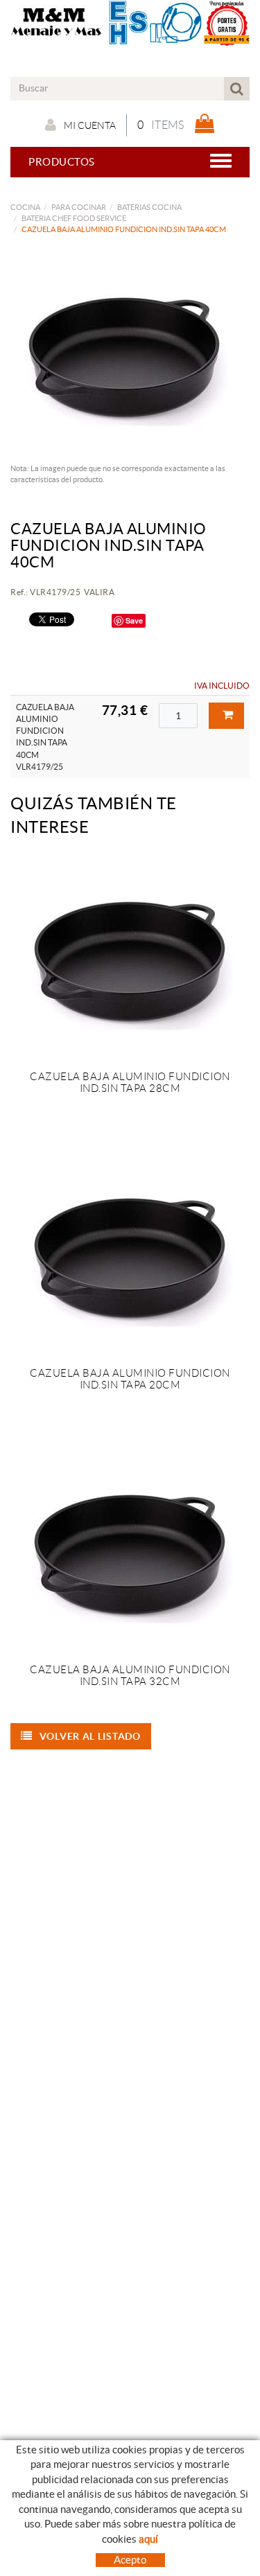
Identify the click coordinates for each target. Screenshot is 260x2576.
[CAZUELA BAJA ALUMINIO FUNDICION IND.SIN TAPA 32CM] (130, 1550)
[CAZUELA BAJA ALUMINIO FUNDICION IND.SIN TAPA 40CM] (125, 353)
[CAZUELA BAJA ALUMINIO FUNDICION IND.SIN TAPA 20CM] (130, 1253)
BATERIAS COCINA (149, 207)
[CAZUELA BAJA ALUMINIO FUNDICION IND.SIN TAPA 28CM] (130, 957)
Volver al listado (90, 1736)
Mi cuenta (90, 125)
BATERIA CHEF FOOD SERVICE (74, 218)
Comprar (226, 716)
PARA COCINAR (79, 207)
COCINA (25, 207)
